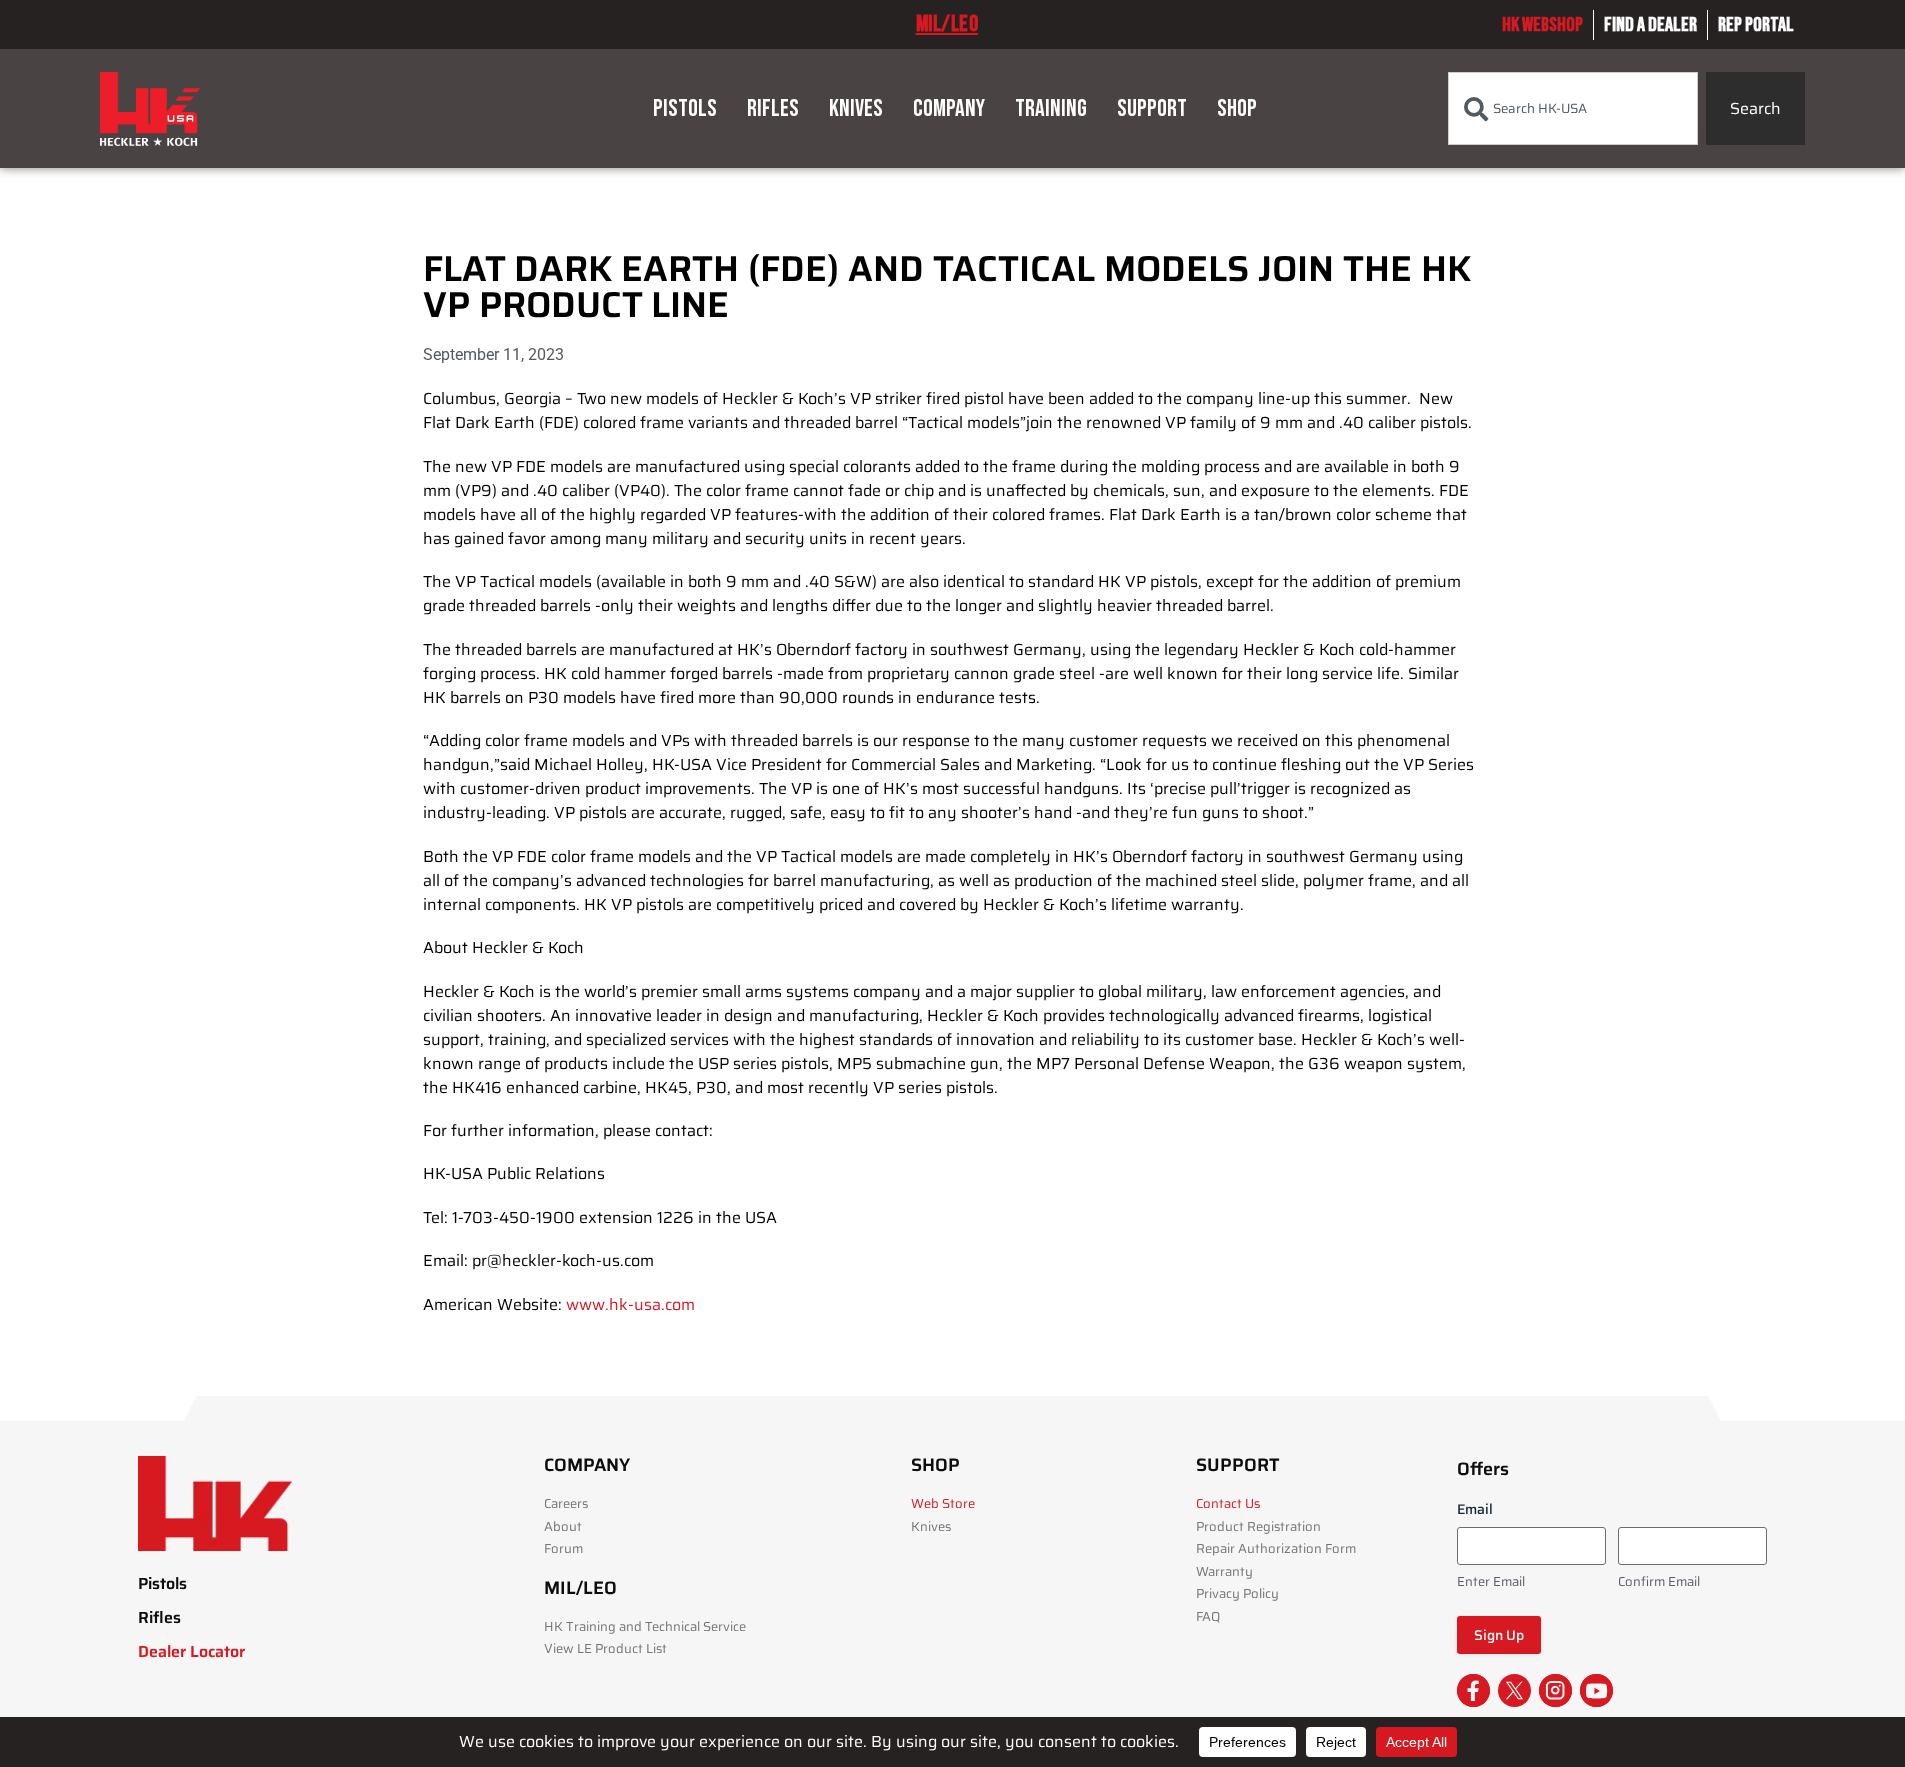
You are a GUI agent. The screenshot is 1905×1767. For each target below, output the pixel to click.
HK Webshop (1542, 25)
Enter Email (1491, 1582)
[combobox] (1573, 108)
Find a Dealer (1650, 25)
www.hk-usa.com (630, 1304)
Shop (1237, 108)
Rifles (773, 108)
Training (1051, 108)
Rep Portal (1756, 25)
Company (949, 108)
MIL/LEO (947, 24)
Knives (856, 108)
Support (1152, 108)
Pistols (685, 108)
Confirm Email (1659, 1582)
